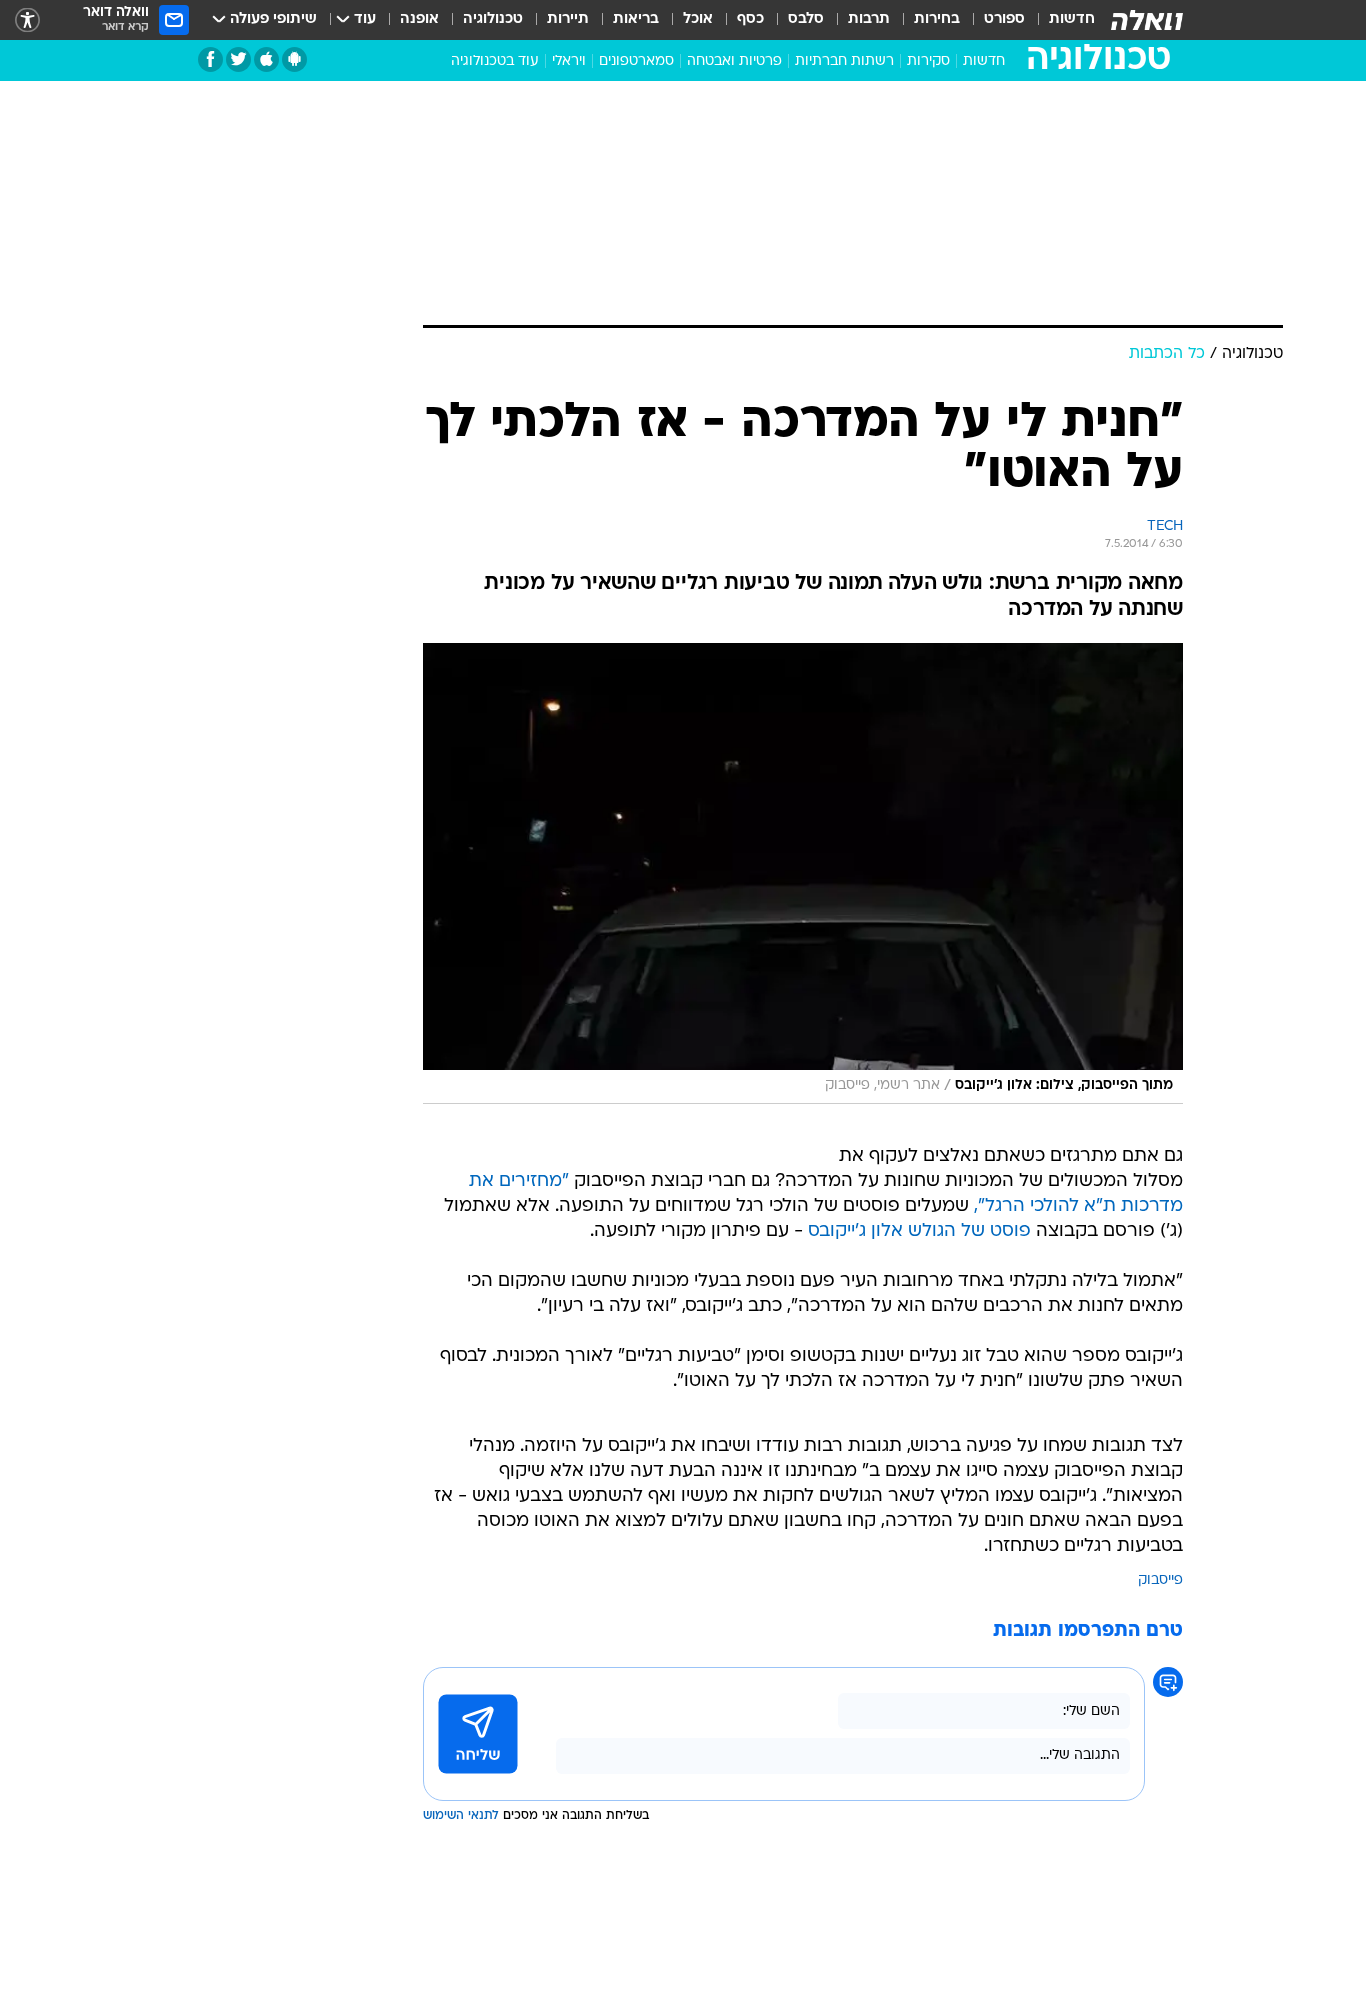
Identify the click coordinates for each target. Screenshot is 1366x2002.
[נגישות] (27, 20)
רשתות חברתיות (844, 61)
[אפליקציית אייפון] (266, 59)
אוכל (698, 19)
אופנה (419, 19)
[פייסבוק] (210, 59)
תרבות (869, 19)
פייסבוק (1160, 1580)
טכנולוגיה (493, 19)
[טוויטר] (238, 59)
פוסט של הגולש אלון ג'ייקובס (919, 1231)
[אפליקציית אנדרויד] (294, 59)
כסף (750, 19)
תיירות (568, 19)
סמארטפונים (636, 61)
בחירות (937, 19)
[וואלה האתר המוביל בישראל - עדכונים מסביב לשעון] (1147, 20)
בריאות (636, 19)
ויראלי (569, 61)
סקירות (928, 61)
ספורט (1004, 19)
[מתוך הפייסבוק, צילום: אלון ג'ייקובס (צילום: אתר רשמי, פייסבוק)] (803, 873)
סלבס (806, 19)
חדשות (1072, 19)
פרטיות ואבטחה (734, 61)
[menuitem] (1060, 20)
